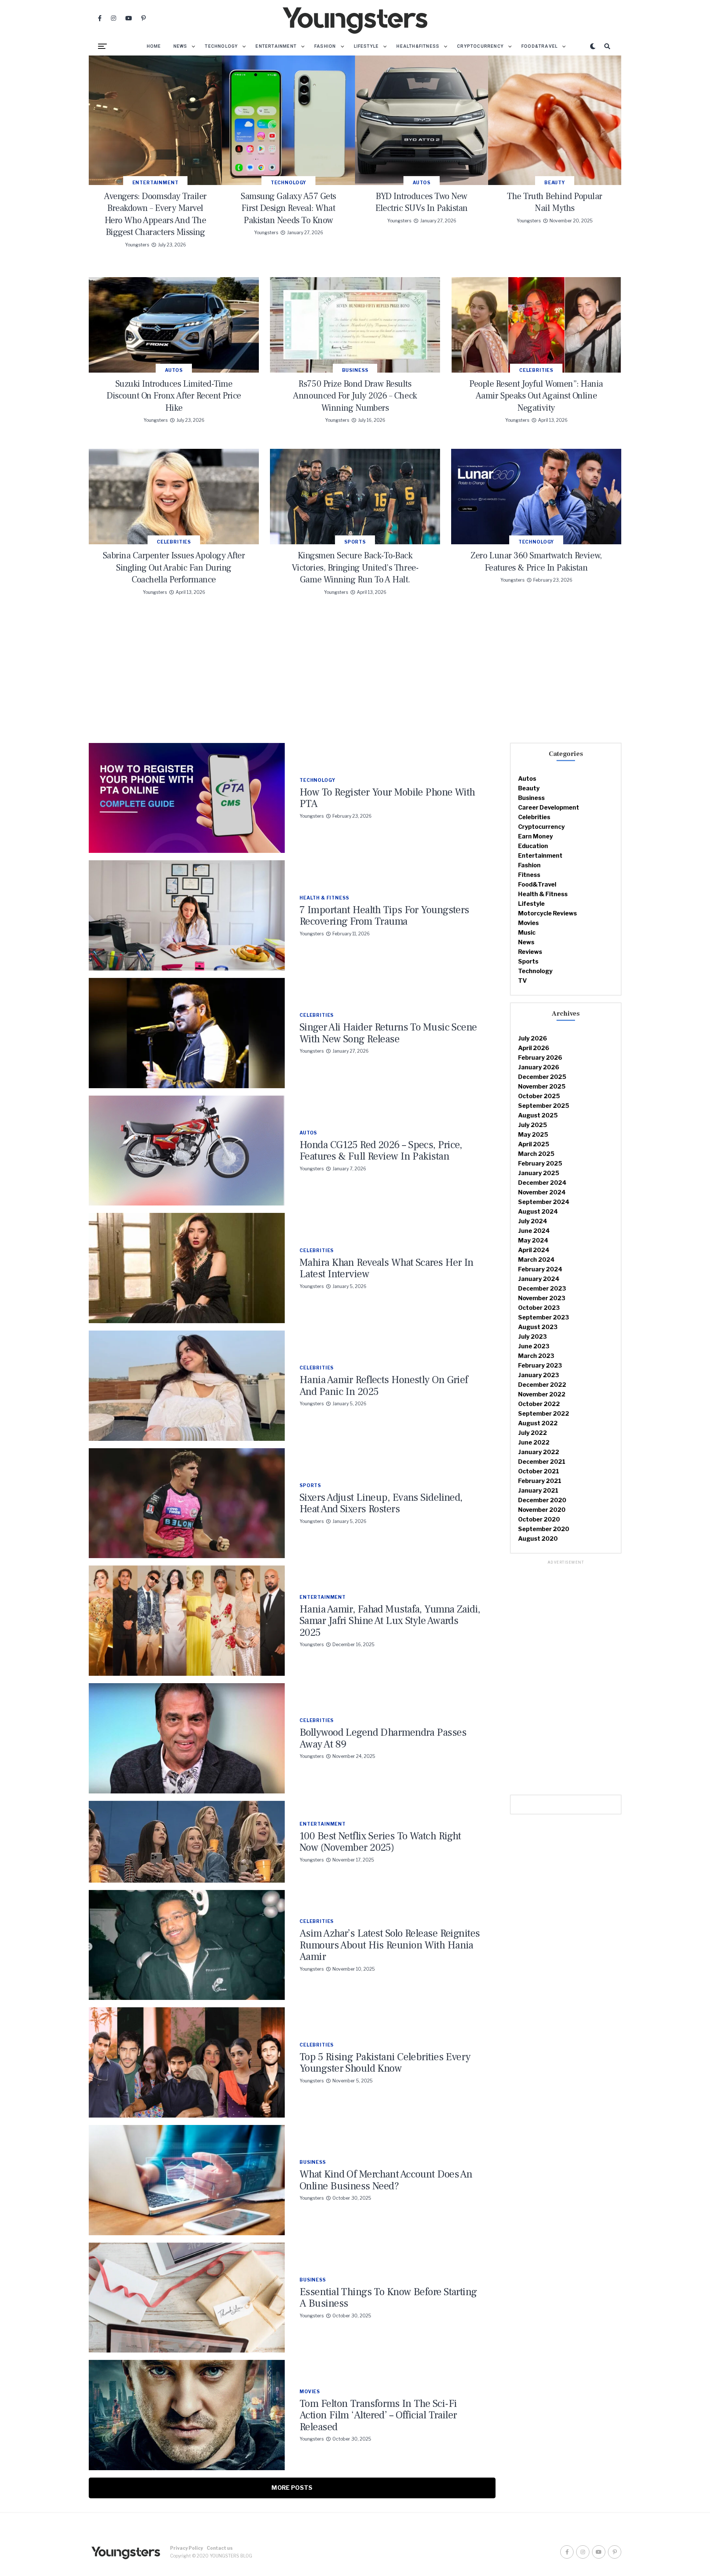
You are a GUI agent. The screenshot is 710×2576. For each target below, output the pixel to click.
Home (154, 46)
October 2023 (539, 1308)
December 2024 (542, 1183)
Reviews (530, 952)
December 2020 (542, 1500)
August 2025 (538, 1115)
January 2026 (539, 1067)
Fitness (529, 875)
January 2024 (539, 1279)
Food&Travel (540, 46)
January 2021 (538, 1491)
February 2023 (540, 1366)
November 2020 (542, 1510)
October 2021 (539, 1471)
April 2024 (534, 1250)
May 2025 (533, 1135)
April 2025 (534, 1144)
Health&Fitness (418, 46)
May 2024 (533, 1240)
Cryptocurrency (480, 46)
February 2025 (540, 1163)
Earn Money (535, 836)
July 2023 (532, 1337)
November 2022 (542, 1394)
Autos (527, 779)
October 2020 (539, 1519)
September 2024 (544, 1202)
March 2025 (536, 1154)
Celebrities (534, 817)
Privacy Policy (187, 2548)
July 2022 (532, 1433)
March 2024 (536, 1260)
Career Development (549, 808)
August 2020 (538, 1539)
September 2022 (544, 1414)
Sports (528, 961)
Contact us (220, 2548)
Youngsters (137, 245)
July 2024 (533, 1221)
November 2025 (542, 1087)
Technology (221, 46)
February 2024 (540, 1269)
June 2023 (534, 1346)
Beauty (529, 788)
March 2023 (536, 1356)
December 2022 (542, 1385)
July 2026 (532, 1038)
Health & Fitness (543, 894)
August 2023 (538, 1327)
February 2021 (540, 1481)
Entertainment (276, 46)
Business (531, 798)
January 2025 (539, 1173)
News (180, 46)
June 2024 (534, 1231)
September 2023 (544, 1317)
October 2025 (539, 1096)
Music (527, 933)
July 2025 (532, 1125)
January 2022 (539, 1452)
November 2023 (542, 1298)
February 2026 (540, 1058)
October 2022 (539, 1404)
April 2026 (534, 1048)
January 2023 (539, 1375)
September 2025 (544, 1106)
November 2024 (542, 1192)
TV (523, 981)
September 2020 (544, 1529)
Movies (528, 923)
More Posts (292, 2488)
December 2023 (542, 1289)
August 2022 (538, 1423)
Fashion (325, 46)
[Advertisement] (355, 676)
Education (533, 846)
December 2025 (542, 1077)
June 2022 (534, 1442)
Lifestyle (366, 46)
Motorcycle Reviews (547, 913)
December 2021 (542, 1462)
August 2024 (538, 1212)
